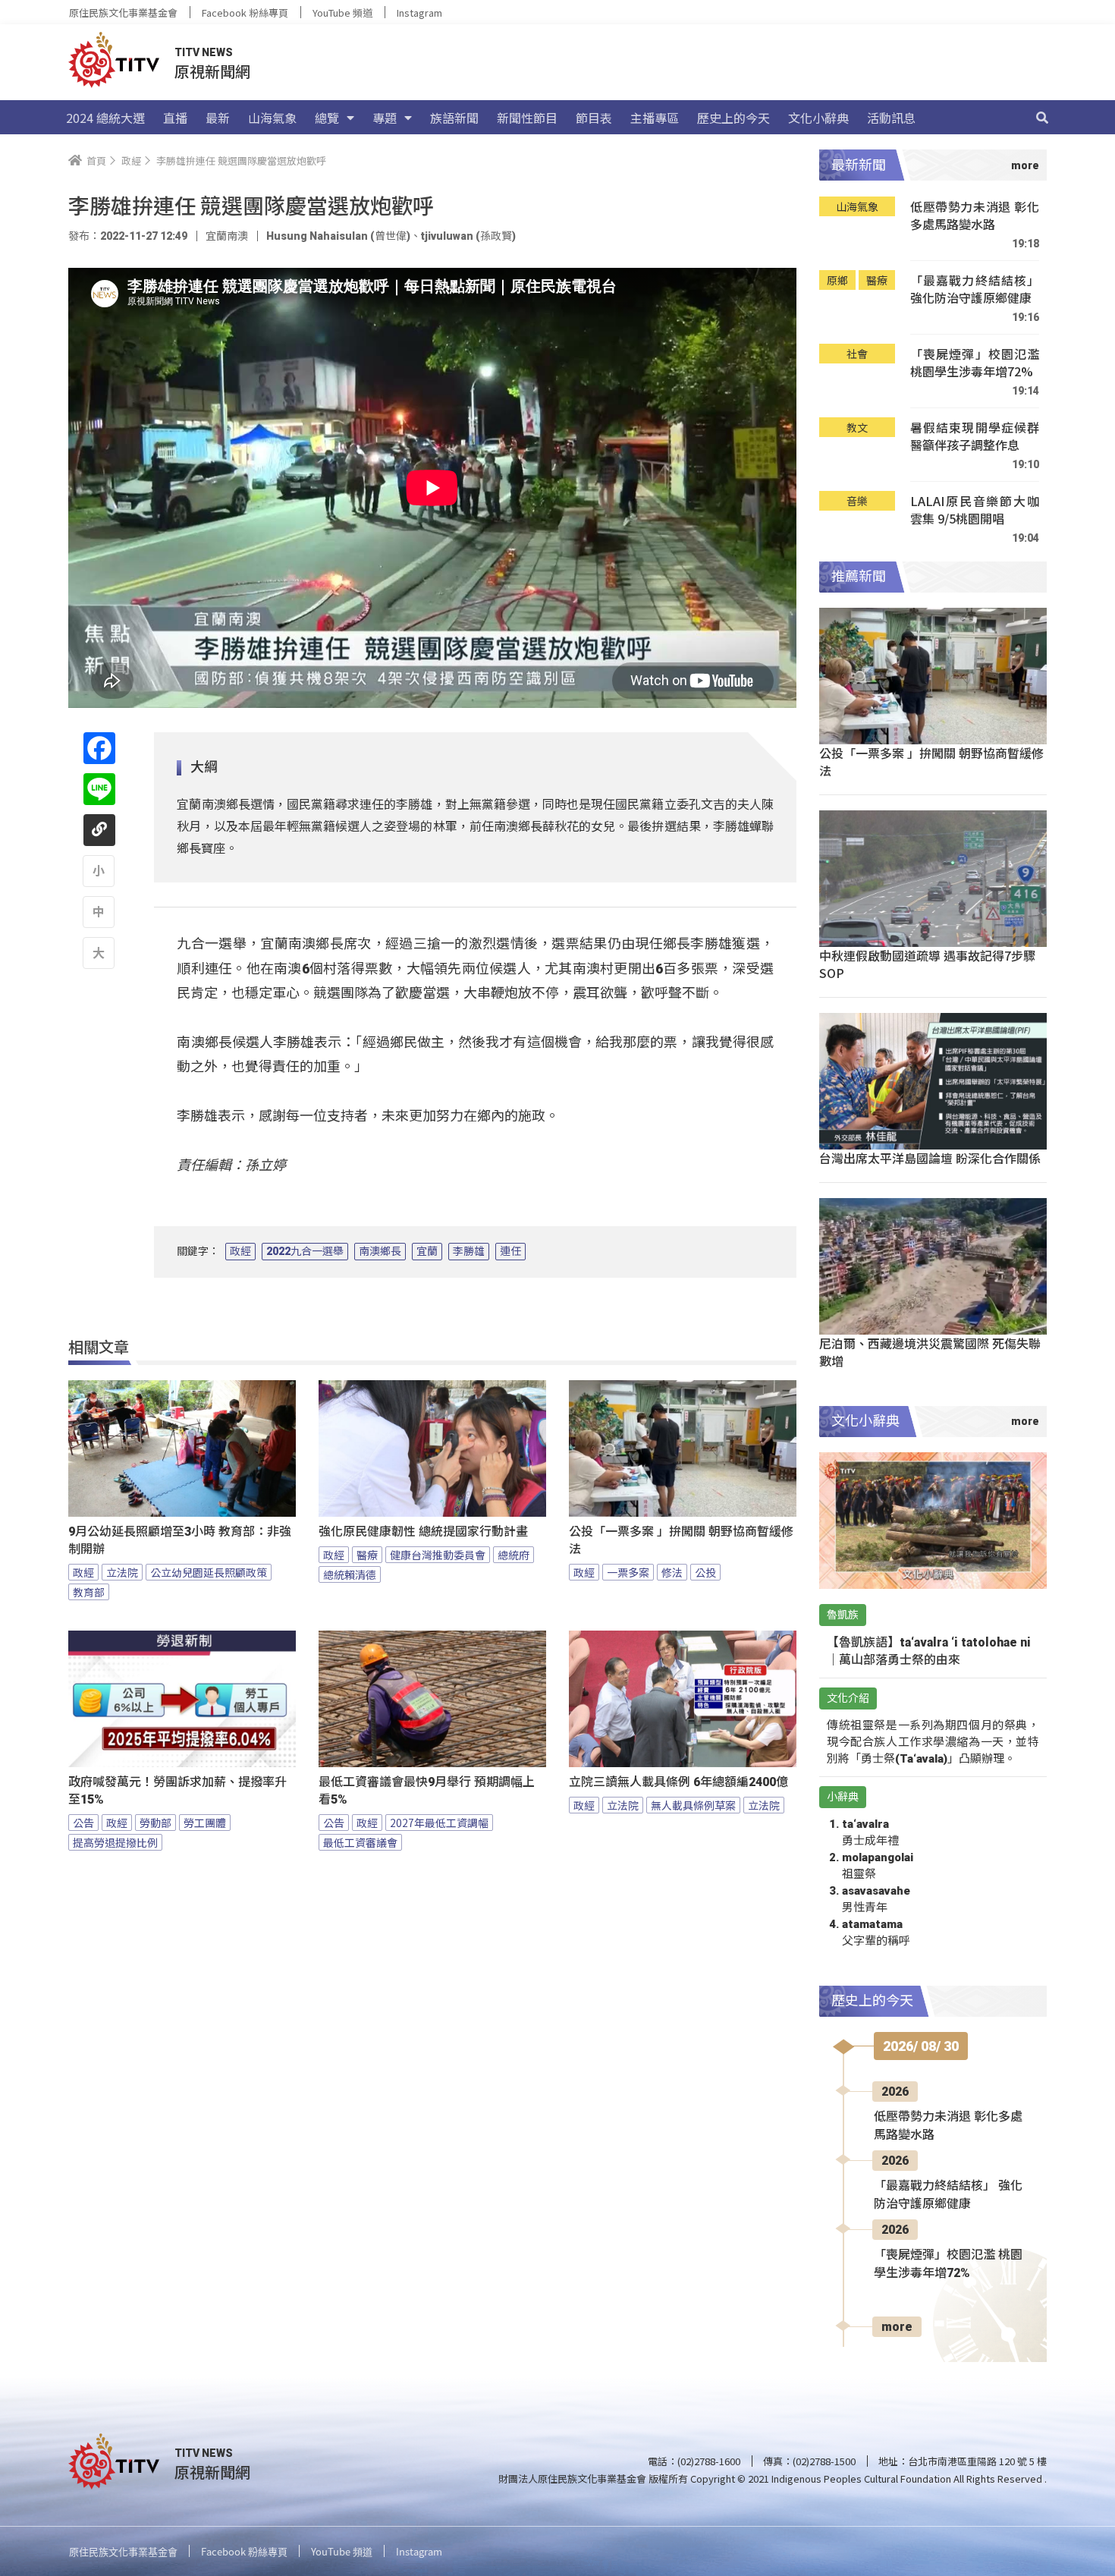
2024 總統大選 (105, 118)
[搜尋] (1042, 118)
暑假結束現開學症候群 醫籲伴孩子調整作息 (975, 437)
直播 (175, 118)
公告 (83, 1823)
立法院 (122, 1572)
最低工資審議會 (360, 1842)
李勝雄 (469, 1251)
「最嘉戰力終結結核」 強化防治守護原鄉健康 (975, 289)
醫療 (367, 1555)
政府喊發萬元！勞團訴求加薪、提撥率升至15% (177, 1791)
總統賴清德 (350, 1574)
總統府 (514, 1555)
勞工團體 (205, 1823)
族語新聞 (454, 118)
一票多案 (628, 1572)
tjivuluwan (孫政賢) (468, 236)
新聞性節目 (527, 118)
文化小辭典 (818, 118)
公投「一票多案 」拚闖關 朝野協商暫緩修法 (681, 1540)
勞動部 (155, 1823)
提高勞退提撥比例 (115, 1842)
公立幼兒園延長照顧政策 (209, 1572)
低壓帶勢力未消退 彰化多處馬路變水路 (975, 216)
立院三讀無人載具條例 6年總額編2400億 (678, 1782)
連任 (510, 1251)
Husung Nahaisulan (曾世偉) (338, 236)
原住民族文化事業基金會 (123, 13)
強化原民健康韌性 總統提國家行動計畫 (423, 1532)
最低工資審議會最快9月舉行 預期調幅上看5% (427, 1791)
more (897, 2327)
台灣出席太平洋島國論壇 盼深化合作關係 (930, 1158)
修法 (672, 1572)
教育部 (89, 1592)
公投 (705, 1572)
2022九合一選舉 (305, 1251)
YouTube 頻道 (342, 13)
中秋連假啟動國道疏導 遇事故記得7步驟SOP (927, 964)
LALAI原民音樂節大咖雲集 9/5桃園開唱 (975, 510)
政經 (240, 1251)
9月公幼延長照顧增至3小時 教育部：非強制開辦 (180, 1540)
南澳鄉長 (380, 1251)
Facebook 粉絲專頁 (245, 13)
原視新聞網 (212, 71)
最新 (218, 118)
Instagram (419, 13)
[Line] (99, 789)
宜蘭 (427, 1251)
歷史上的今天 (733, 118)
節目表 (594, 118)
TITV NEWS (204, 52)
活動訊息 (891, 118)
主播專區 (655, 118)
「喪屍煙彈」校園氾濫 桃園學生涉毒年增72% (975, 363)
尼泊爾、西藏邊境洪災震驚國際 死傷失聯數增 (930, 1352)
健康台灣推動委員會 (438, 1555)
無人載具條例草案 (693, 1805)
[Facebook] (99, 748)
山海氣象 (272, 118)
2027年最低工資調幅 (439, 1823)
